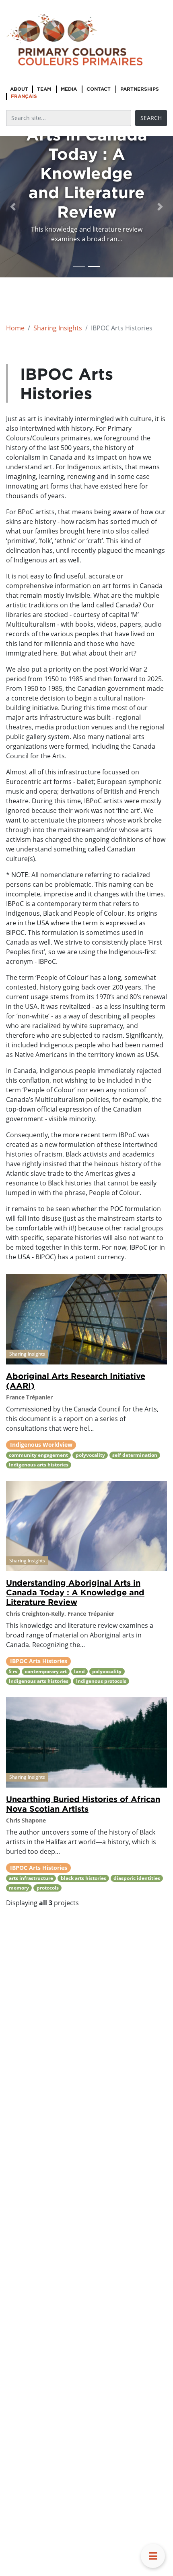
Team (44, 89)
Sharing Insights (58, 328)
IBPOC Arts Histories (39, 1661)
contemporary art (46, 1671)
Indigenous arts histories (39, 1465)
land (79, 1671)
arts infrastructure (31, 1878)
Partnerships (140, 89)
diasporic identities (137, 1878)
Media (69, 89)
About (19, 89)
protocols (48, 1888)
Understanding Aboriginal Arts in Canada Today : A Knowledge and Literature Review (75, 1592)
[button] (13, 207)
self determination (135, 1455)
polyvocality (90, 1455)
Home (15, 328)
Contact (99, 89)
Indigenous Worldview (41, 1445)
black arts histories (83, 1878)
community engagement (38, 1455)
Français (24, 96)
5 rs (13, 1671)
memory (19, 1888)
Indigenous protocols (101, 1681)
